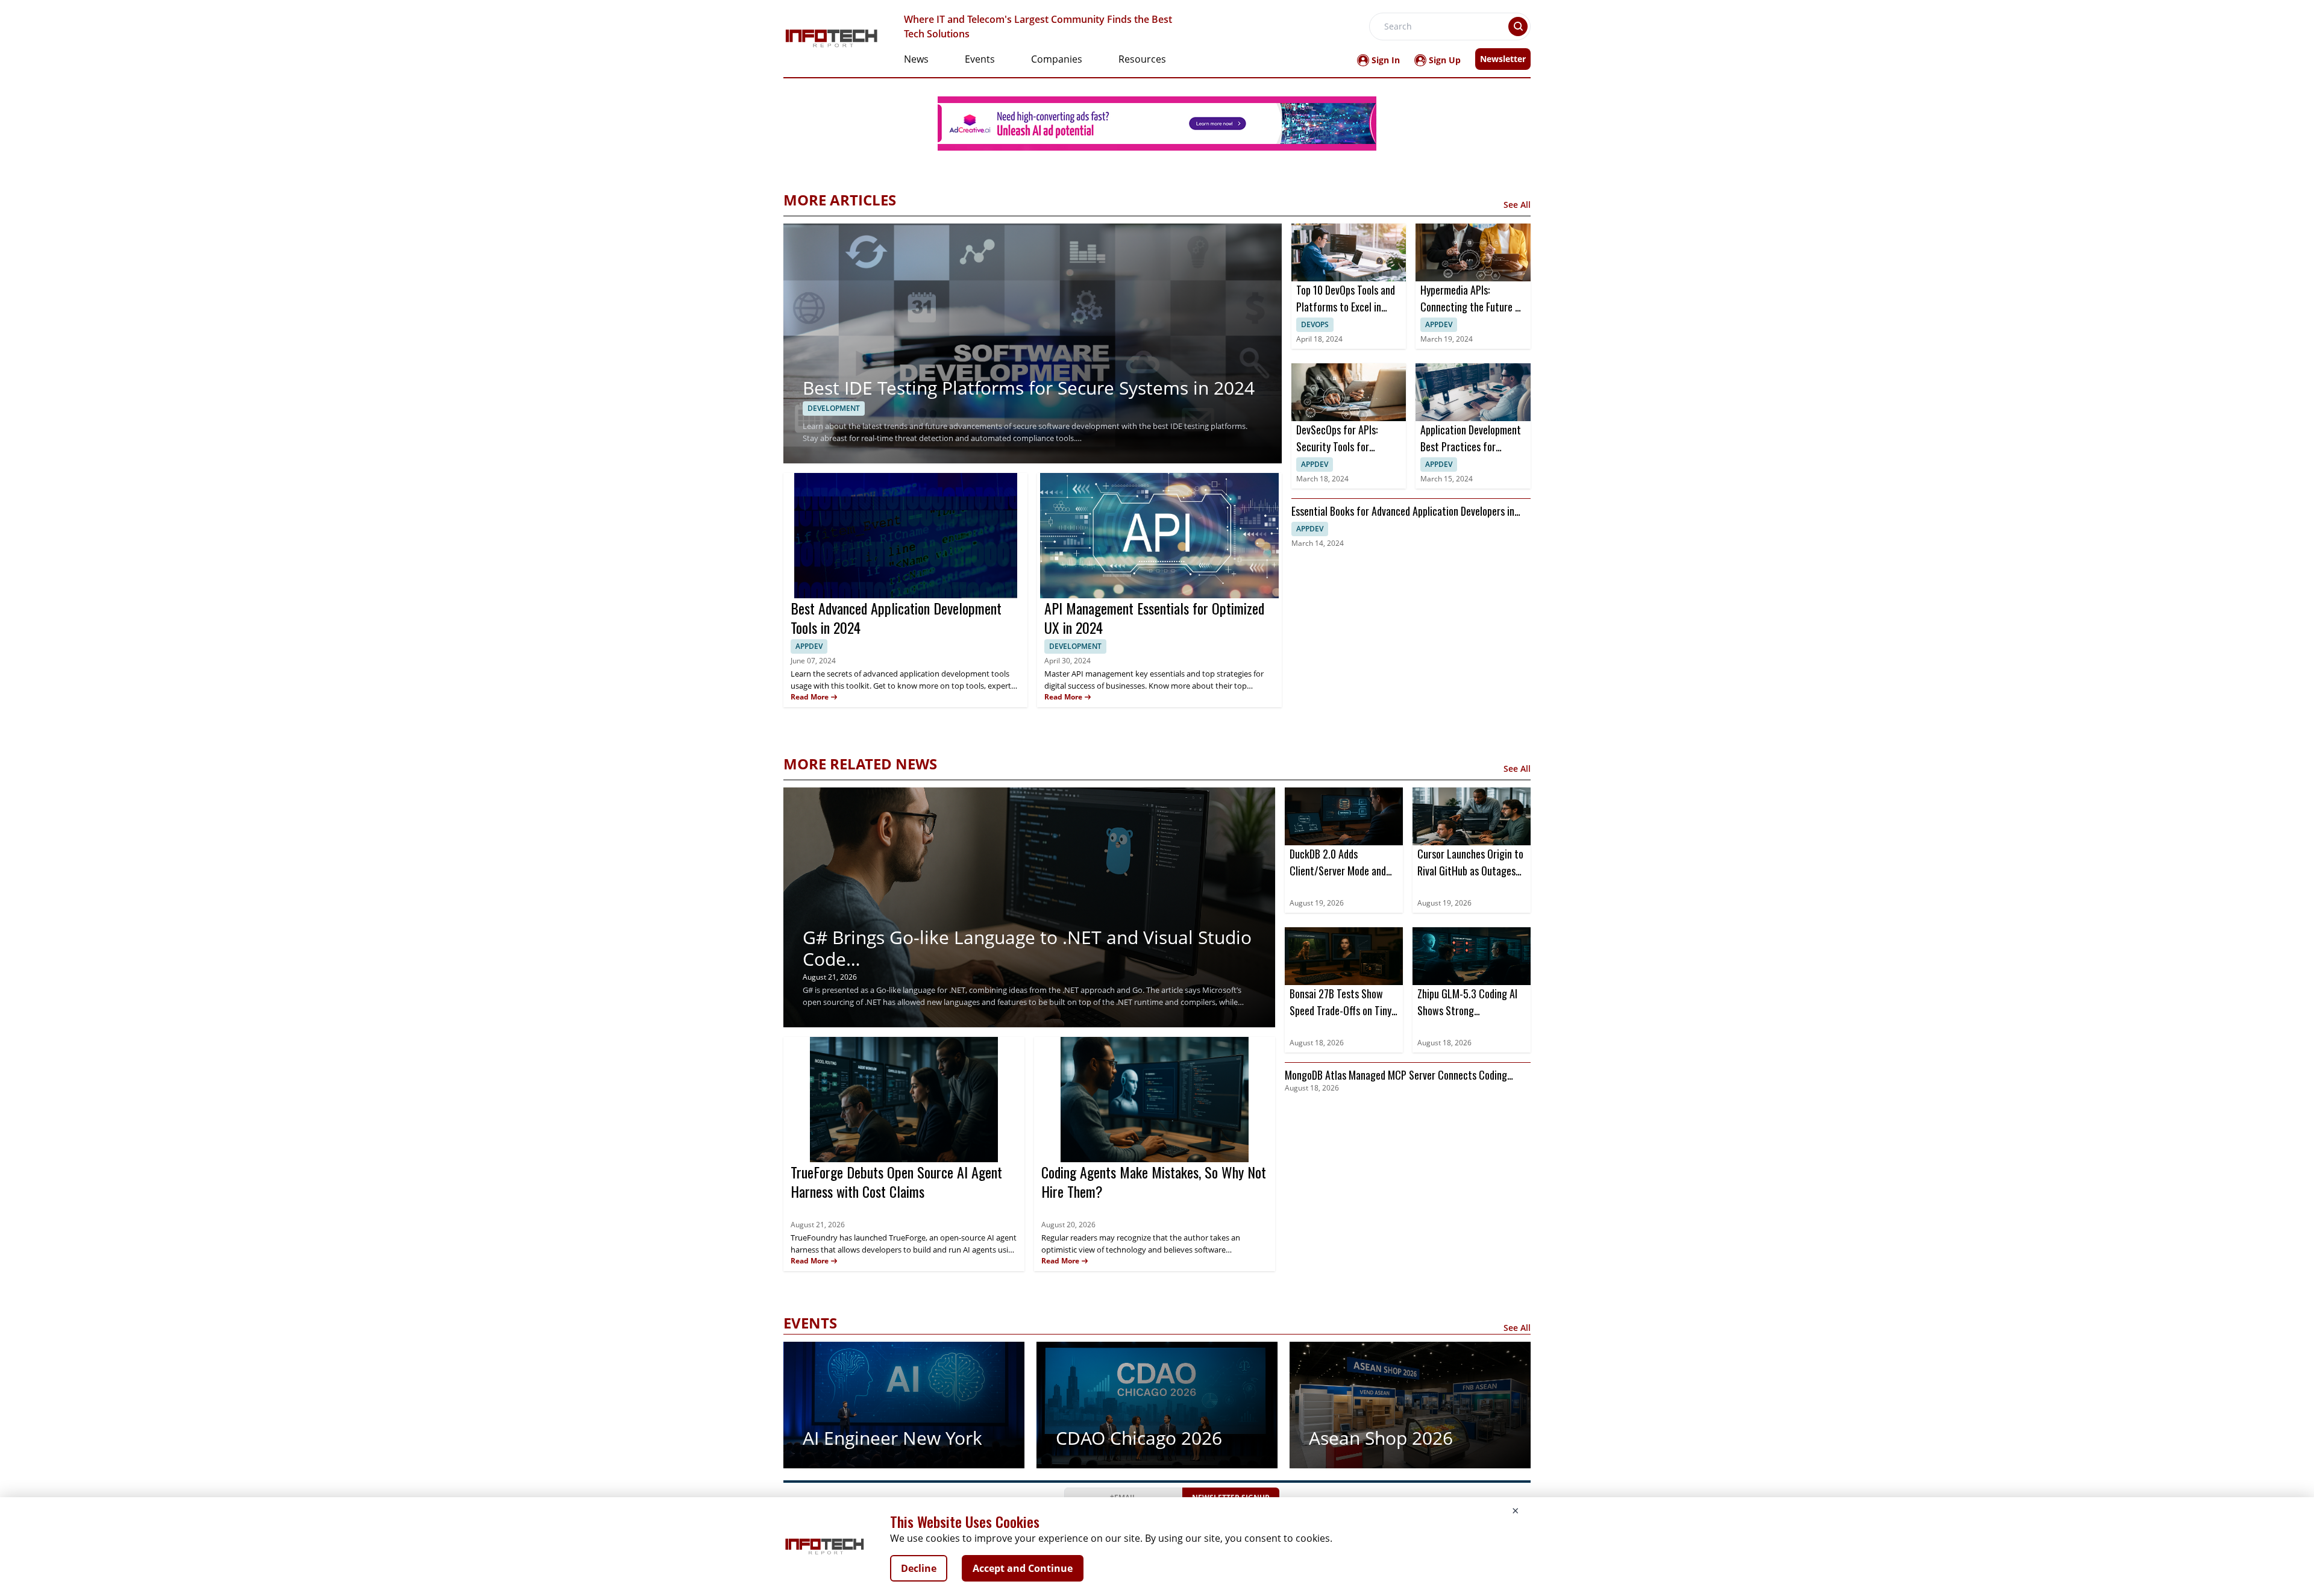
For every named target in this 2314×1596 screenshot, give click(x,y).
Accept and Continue (1023, 1568)
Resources (1142, 59)
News (916, 59)
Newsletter (1503, 59)
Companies (1057, 59)
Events (980, 59)
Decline (919, 1568)
